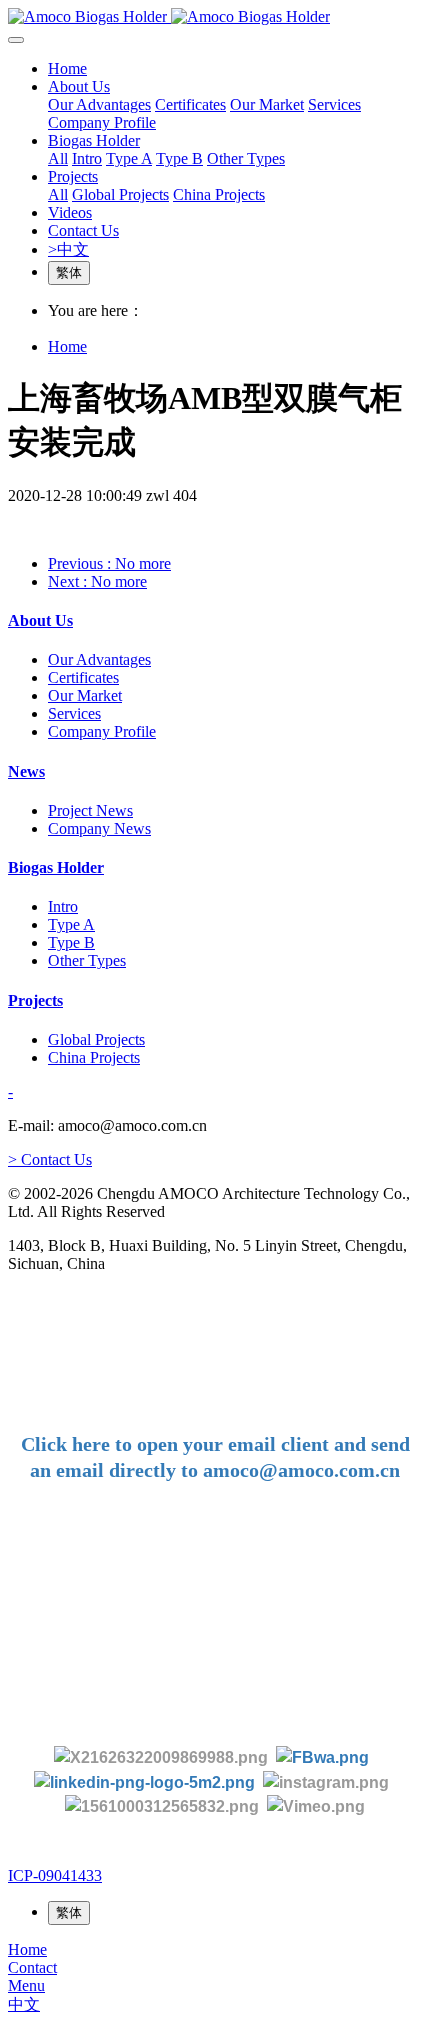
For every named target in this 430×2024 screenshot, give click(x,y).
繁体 (69, 272)
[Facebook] (322, 1756)
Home (67, 68)
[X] (161, 1756)
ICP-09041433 (55, 1875)
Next (97, 581)
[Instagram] (326, 1781)
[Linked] (144, 1781)
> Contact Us (50, 1159)
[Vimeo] (316, 1806)
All (58, 158)
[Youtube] (166, 1806)
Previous (109, 563)
